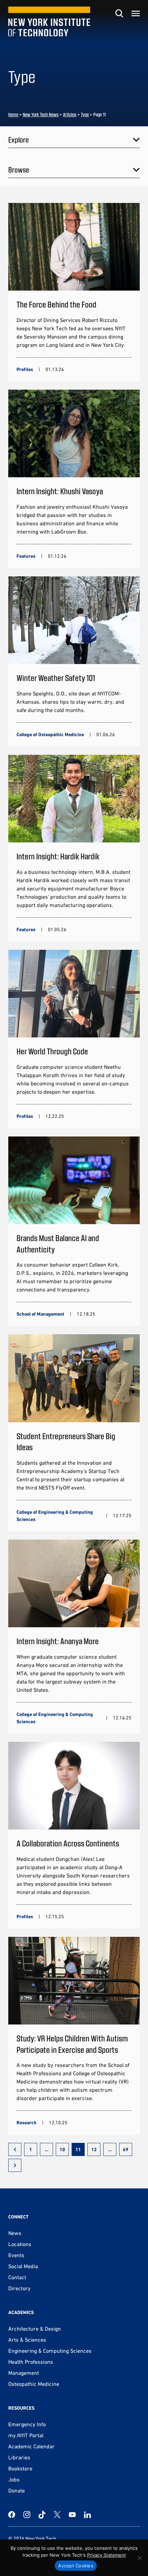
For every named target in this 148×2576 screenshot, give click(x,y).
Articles (70, 114)
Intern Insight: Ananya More (58, 1641)
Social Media (23, 2266)
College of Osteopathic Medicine (50, 734)
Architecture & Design (35, 2329)
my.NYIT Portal (26, 2435)
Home (13, 114)
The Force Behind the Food (56, 304)
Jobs (14, 2479)
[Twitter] (57, 2515)
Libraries (19, 2457)
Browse (19, 169)
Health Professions (31, 2362)
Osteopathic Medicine (34, 2384)
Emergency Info (27, 2424)
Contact (17, 2277)
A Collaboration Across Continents (68, 1843)
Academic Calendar (31, 2446)
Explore (19, 139)
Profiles (25, 369)
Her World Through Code (52, 1051)
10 (62, 2149)
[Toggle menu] (136, 13)
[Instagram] (27, 2515)
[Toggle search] (119, 13)
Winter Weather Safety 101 (56, 678)
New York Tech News (41, 114)
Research (27, 2123)
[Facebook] (12, 2515)
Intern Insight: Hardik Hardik (58, 856)
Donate (17, 2490)
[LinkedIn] (87, 2515)
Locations (20, 2244)
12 (94, 2149)
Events (16, 2255)
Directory (19, 2288)
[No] (139, 2558)
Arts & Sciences (27, 2340)
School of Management (40, 1314)
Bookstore (20, 2468)
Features (26, 556)
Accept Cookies (76, 2566)
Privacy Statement (107, 2555)
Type (85, 114)
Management (24, 2373)
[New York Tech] (49, 22)
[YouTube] (72, 2515)
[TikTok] (42, 2515)
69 (126, 2149)
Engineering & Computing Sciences (50, 2351)
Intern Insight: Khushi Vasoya (60, 491)
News (15, 2233)
